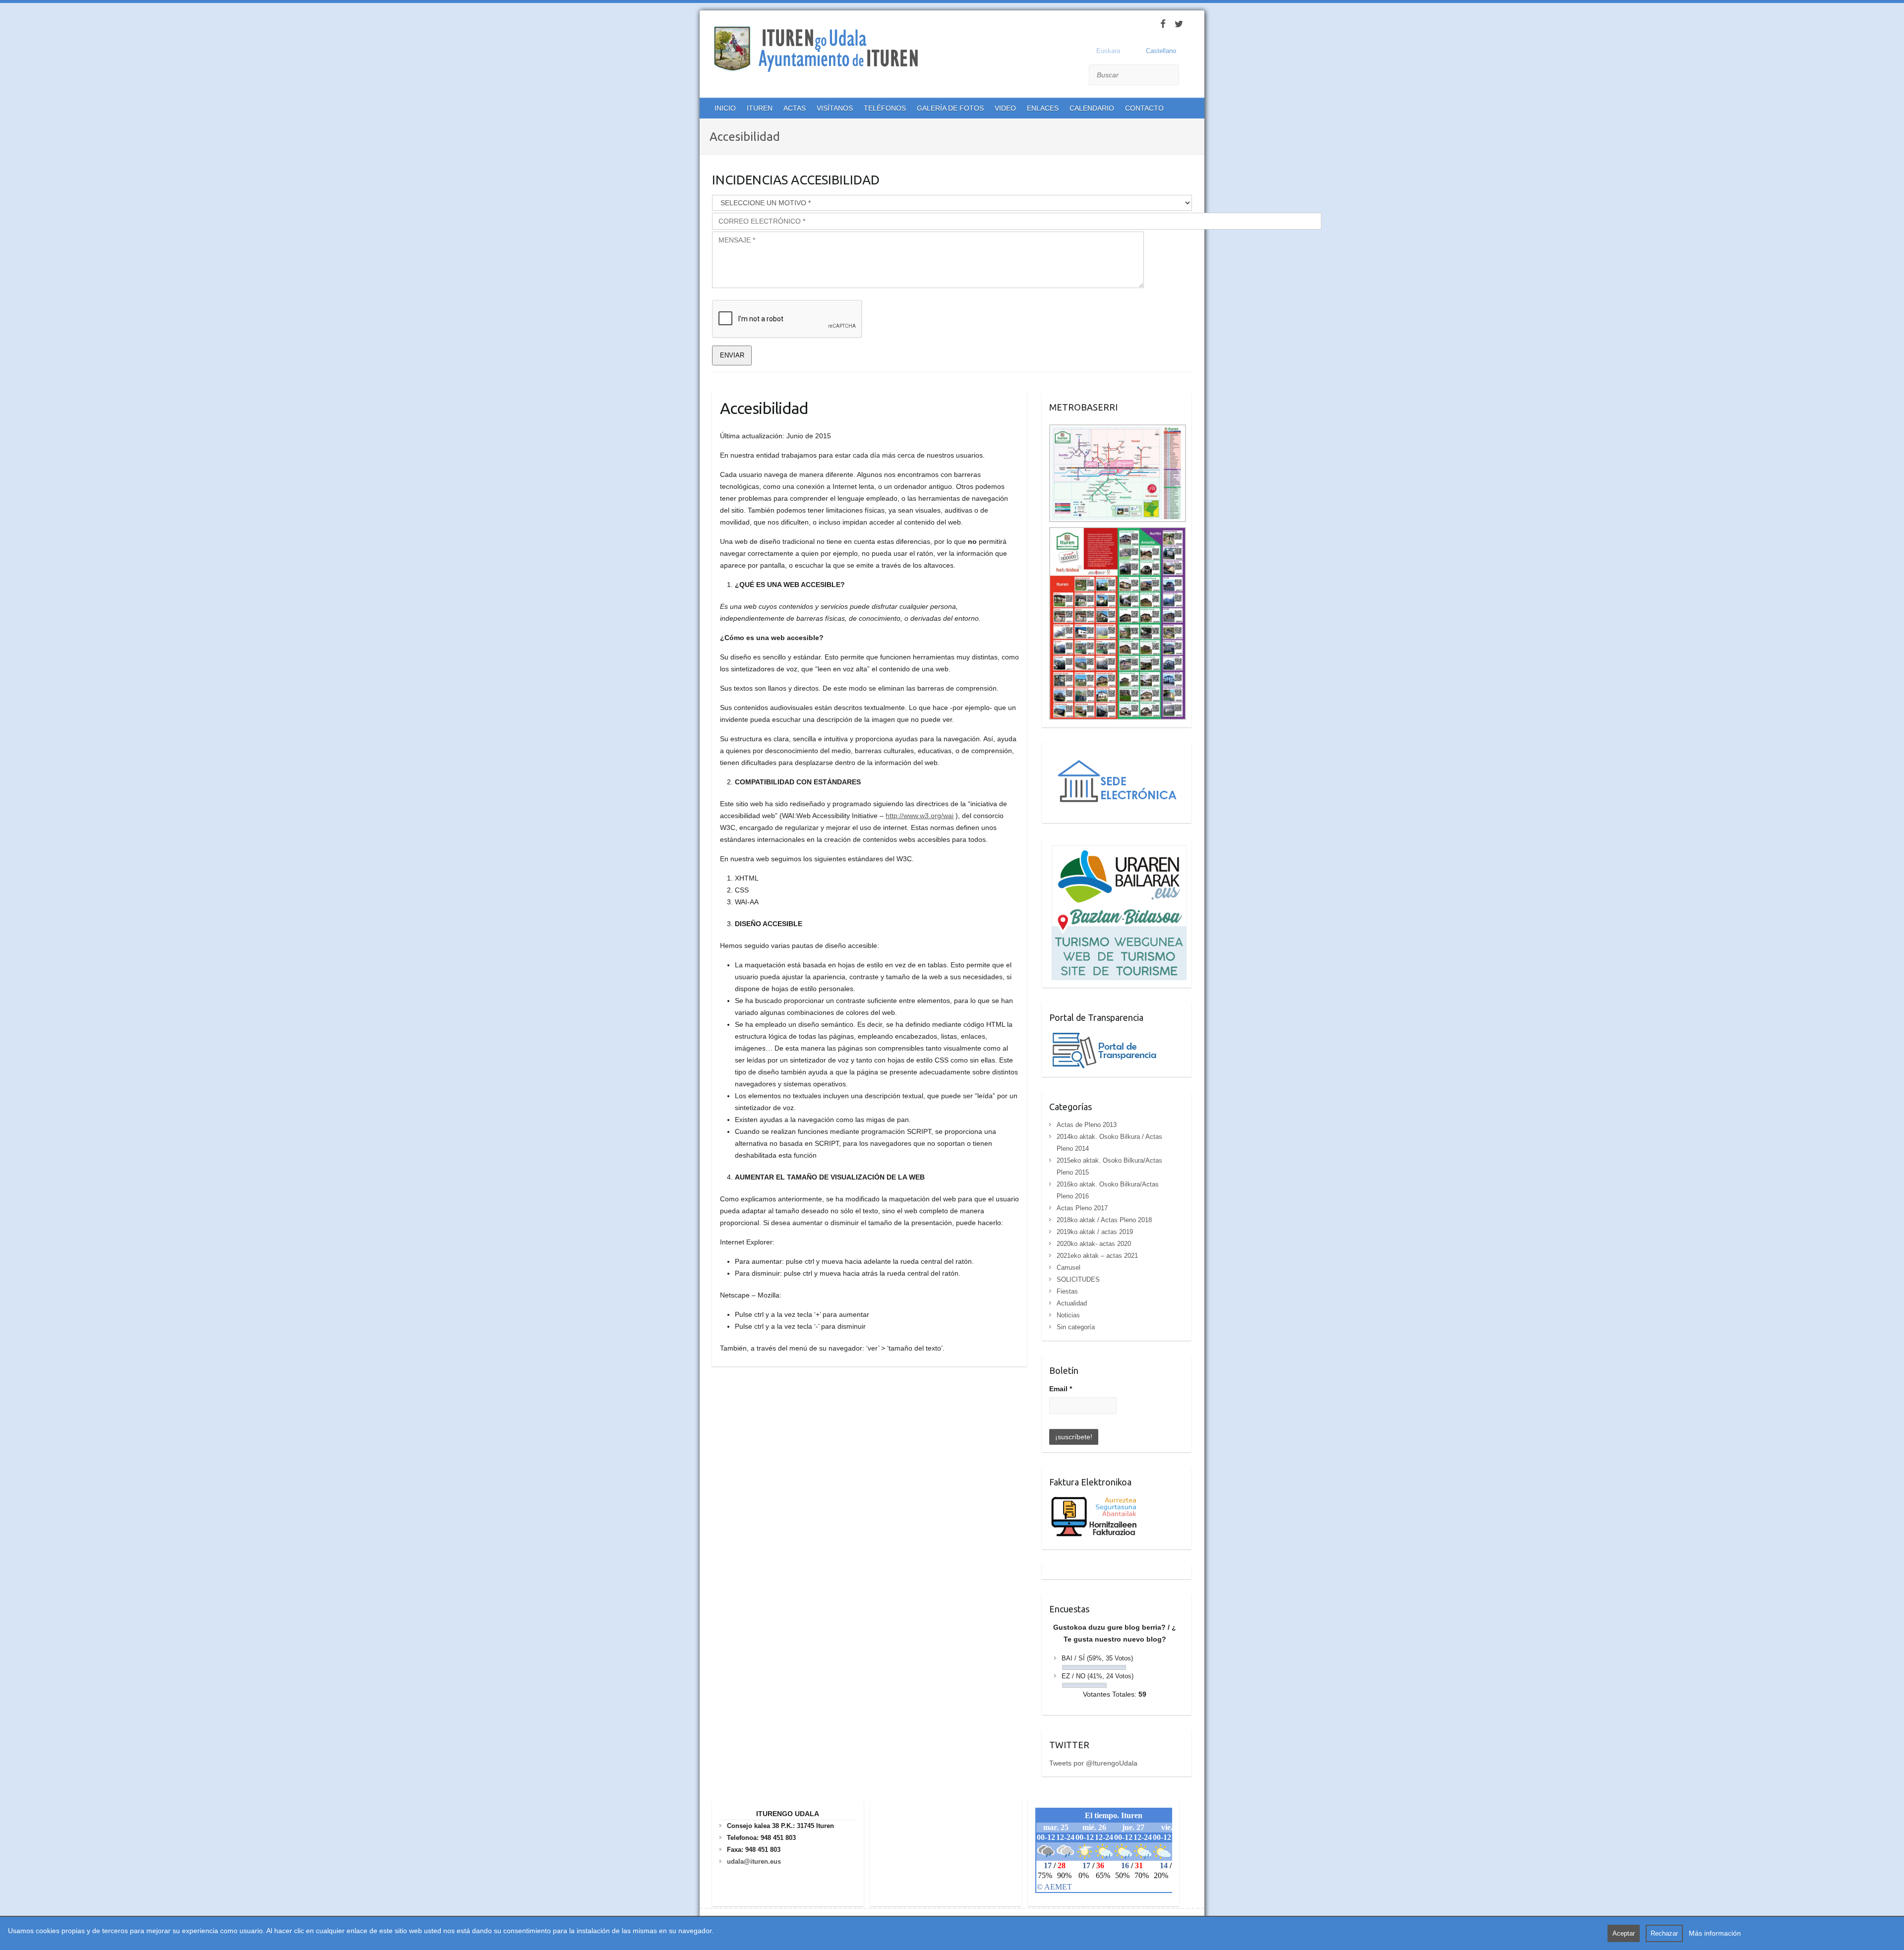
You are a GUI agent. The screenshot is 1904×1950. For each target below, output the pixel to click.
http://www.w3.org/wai (920, 816)
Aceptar (1624, 1933)
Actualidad (1072, 1303)
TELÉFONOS (885, 108)
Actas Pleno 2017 (1082, 1208)
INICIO (725, 108)
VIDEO (1005, 108)
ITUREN (760, 108)
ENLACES (1043, 108)
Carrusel (1069, 1268)
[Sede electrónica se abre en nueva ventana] (1118, 756)
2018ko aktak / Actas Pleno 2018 (1104, 1220)
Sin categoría (1076, 1327)
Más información (1715, 1933)
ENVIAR (732, 355)
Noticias (1068, 1315)
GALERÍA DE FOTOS (950, 108)
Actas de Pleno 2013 (1087, 1125)
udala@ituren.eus (754, 1861)
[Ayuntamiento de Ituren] (820, 50)
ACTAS (795, 108)
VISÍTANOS (835, 108)
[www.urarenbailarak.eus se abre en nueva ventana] (1118, 851)
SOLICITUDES (1078, 1279)
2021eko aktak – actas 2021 (1097, 1256)
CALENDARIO (1092, 108)
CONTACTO (1144, 108)
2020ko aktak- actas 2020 (1094, 1244)
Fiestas (1067, 1291)
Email (1061, 1389)
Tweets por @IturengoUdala (1093, 1763)
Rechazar (1664, 1933)
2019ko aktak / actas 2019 (1095, 1232)
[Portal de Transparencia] (1104, 1036)
